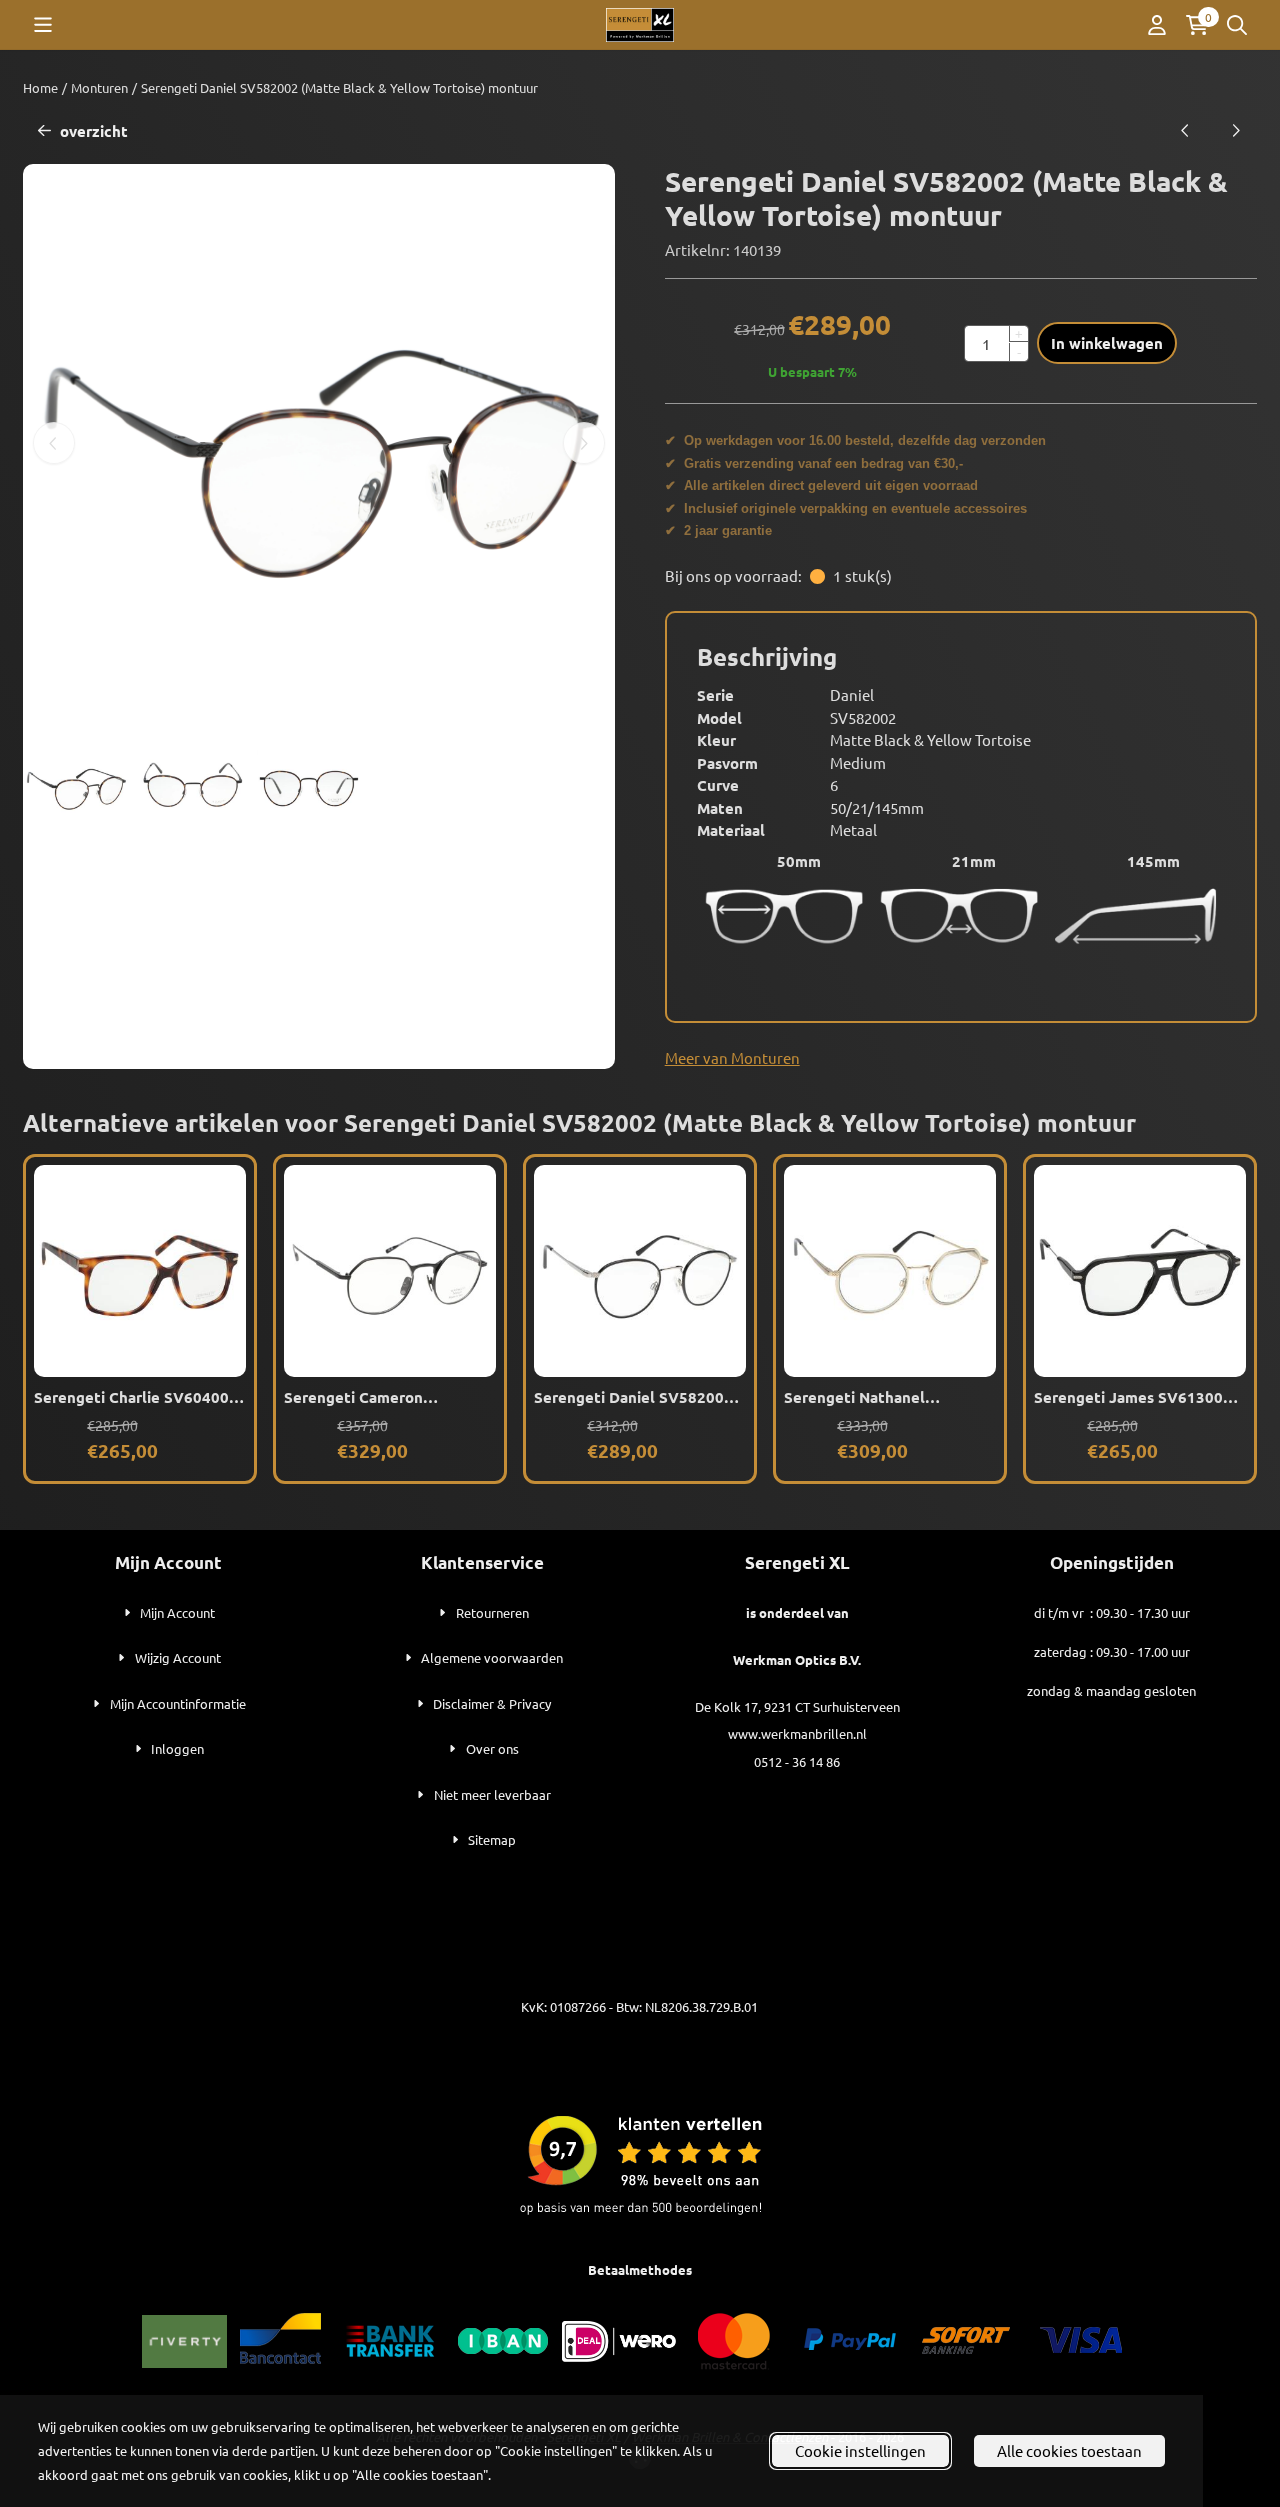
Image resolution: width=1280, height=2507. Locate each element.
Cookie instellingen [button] (860, 2450)
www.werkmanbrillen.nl (797, 1733)
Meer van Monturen (732, 1057)
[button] (43, 25)
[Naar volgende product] (1236, 131)
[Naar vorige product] (1185, 131)
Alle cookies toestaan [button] (1069, 2450)
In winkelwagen (1107, 343)
